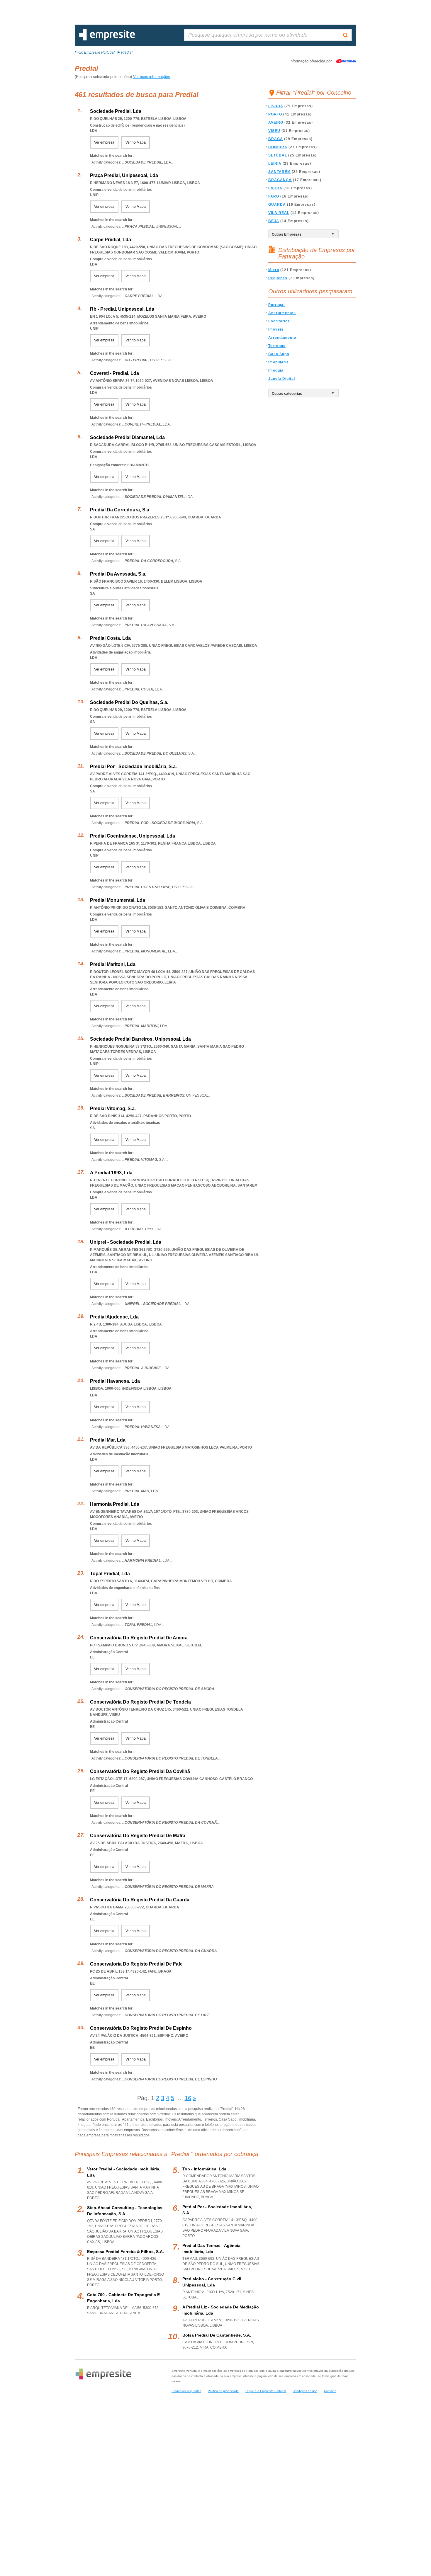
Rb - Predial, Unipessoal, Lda (122, 309)
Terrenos (277, 346)
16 (188, 2098)
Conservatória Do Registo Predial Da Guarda (140, 1900)
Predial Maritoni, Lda (113, 964)
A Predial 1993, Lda (111, 1173)
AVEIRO (276, 122)
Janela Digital (282, 379)
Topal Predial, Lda (110, 1574)
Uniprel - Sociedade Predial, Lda (126, 1242)
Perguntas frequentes (186, 2391)
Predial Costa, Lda (110, 638)
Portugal (276, 305)
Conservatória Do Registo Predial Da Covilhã (140, 1771)
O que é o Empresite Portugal (266, 2391)
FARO (274, 196)
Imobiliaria (279, 362)
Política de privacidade (223, 2391)
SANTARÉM (279, 172)
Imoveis (276, 329)
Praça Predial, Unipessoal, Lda (124, 175)
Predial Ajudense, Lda (114, 1317)
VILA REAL (279, 213)
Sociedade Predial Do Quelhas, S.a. (129, 702)
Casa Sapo (279, 354)
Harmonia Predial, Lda (115, 1504)
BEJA (274, 221)
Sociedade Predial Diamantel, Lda (127, 437)
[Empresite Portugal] (107, 39)
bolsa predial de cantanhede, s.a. (217, 2335)
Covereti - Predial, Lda (114, 373)
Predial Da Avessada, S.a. (118, 574)
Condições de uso (305, 2391)
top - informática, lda (204, 2169)
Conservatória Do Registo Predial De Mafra (138, 1836)
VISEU (274, 131)
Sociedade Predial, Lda (116, 111)
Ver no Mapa (136, 142)
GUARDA (277, 205)
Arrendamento (282, 338)
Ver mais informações (152, 77)
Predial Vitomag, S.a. (113, 1109)
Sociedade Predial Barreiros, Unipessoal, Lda (140, 1039)
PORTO (275, 114)
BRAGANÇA (280, 180)
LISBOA (276, 106)
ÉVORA (275, 188)
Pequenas (278, 278)
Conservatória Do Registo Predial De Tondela (140, 1702)
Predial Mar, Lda (108, 1440)
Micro (274, 270)
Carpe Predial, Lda (111, 240)
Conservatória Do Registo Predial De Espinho (141, 2028)
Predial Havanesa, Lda (115, 1381)
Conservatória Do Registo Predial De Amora (139, 1638)
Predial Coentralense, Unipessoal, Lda (133, 836)
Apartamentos (282, 313)
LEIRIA (275, 164)
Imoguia (276, 370)
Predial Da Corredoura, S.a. (120, 510)
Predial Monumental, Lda (118, 900)
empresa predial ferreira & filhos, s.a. (125, 2252)
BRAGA (276, 139)
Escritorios (279, 321)
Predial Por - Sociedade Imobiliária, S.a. (133, 766)
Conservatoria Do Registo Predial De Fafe (136, 1964)
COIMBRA (278, 147)
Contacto (330, 2391)
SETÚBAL (278, 155)
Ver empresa (104, 142)
